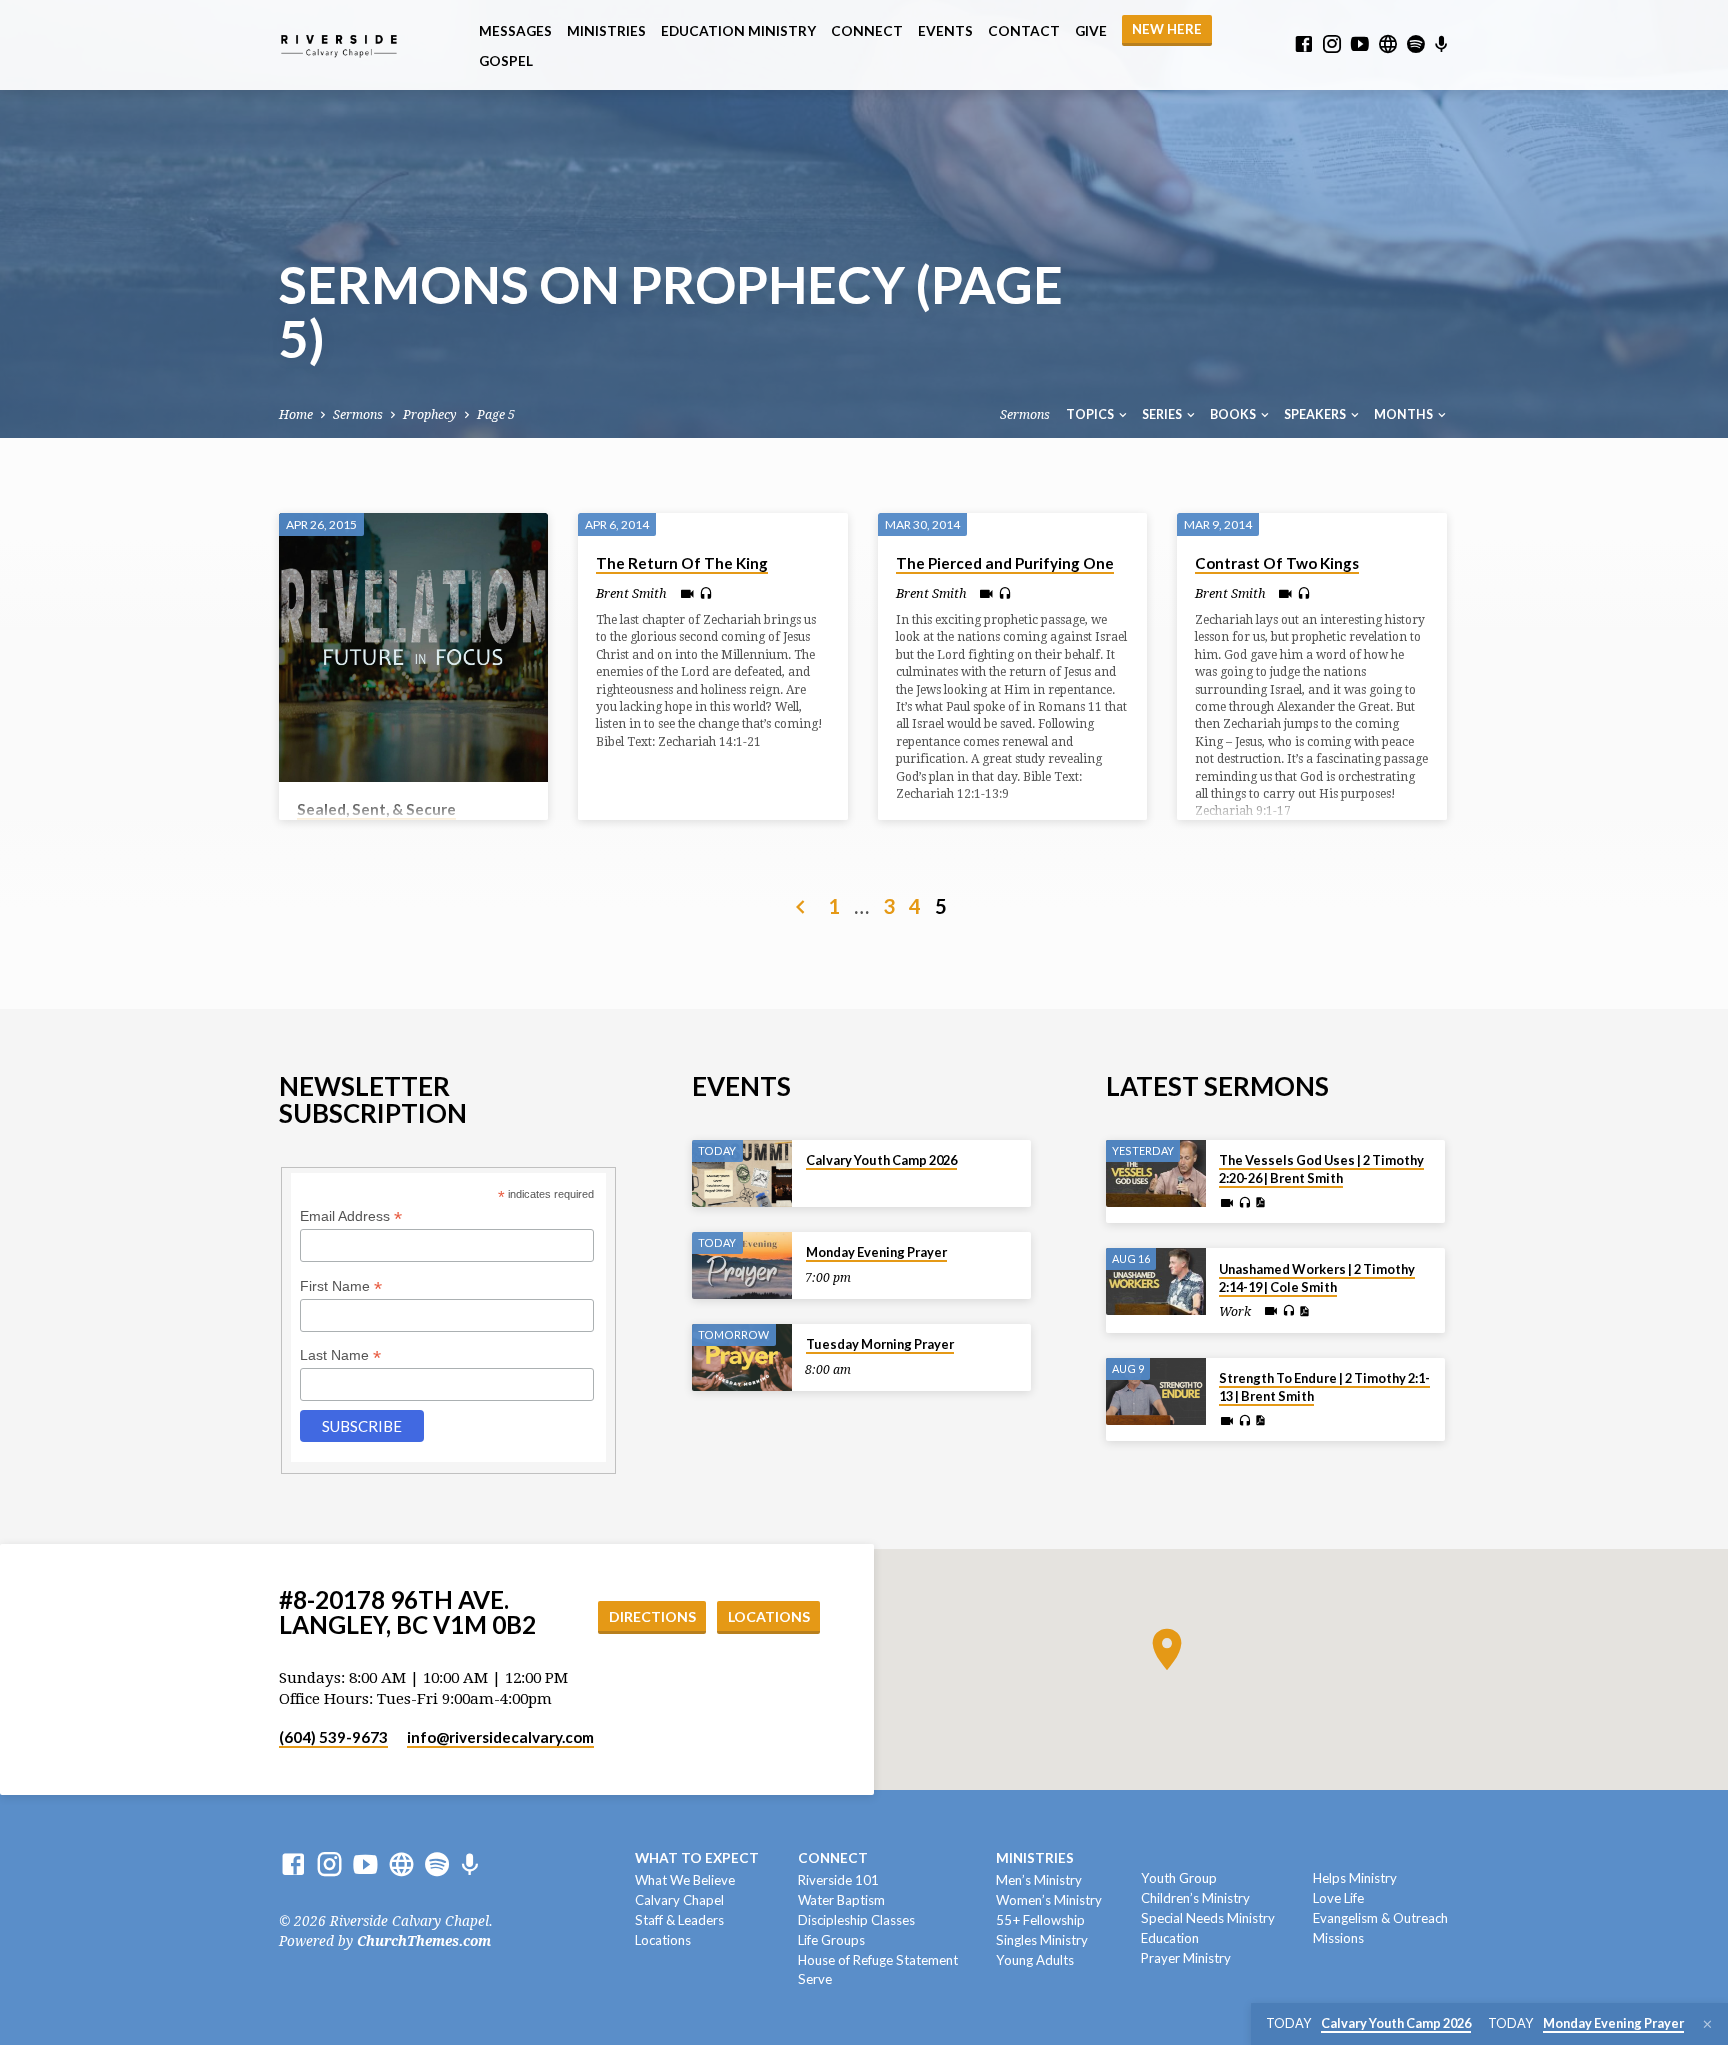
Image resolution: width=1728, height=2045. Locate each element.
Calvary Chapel (679, 1900)
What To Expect (697, 1858)
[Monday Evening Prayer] (742, 1265)
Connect (867, 31)
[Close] (1707, 2024)
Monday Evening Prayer (876, 1252)
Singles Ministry (1042, 1940)
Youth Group (1179, 1878)
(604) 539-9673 (333, 1737)
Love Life (1338, 1898)
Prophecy (430, 414)
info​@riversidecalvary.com (500, 1737)
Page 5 (496, 414)
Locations (769, 1616)
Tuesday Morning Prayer (880, 1344)
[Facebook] (1304, 44)
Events (945, 31)
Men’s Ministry (1039, 1880)
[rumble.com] (1388, 44)
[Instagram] (1332, 44)
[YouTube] (1360, 44)
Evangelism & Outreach (1380, 1918)
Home (296, 414)
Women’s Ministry (1049, 1900)
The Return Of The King (682, 563)
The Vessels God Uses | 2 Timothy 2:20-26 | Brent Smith (1321, 1169)
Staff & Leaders (679, 1920)
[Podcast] (1441, 45)
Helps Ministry (1355, 1878)
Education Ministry (738, 31)
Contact (1024, 31)
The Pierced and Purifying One (1005, 563)
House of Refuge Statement (878, 1960)
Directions (652, 1616)
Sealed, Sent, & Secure (376, 809)
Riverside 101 (838, 1880)
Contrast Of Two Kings (1277, 563)
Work (1235, 1312)
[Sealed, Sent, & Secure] (413, 647)
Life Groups (831, 1940)
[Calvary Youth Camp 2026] (742, 1173)
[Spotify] (1416, 44)
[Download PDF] (1260, 1202)
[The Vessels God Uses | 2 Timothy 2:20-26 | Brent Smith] (1156, 1173)
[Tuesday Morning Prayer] (742, 1357)
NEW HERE (1167, 29)
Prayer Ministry (1186, 1958)
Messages (515, 31)
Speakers (1316, 414)
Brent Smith (631, 593)
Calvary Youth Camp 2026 (881, 1160)
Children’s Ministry (1195, 1898)
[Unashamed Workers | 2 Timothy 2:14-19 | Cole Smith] (1156, 1281)
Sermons (358, 414)
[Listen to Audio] (706, 594)
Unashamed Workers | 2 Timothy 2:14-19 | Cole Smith (1317, 1278)
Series (1163, 414)
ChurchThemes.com (424, 1941)
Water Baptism (841, 1900)
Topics (1091, 414)
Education (1170, 1938)
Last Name (340, 1355)
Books (1234, 414)
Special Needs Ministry (1208, 1918)
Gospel (506, 61)
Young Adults (1035, 1960)
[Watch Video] (687, 594)
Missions (1338, 1938)
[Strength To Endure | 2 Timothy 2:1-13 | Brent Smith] (1156, 1391)
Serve (815, 1979)
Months (1404, 414)
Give (1091, 31)
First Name (341, 1286)
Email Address (351, 1216)
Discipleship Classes (856, 1920)
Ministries (606, 31)
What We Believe (685, 1880)
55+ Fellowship (1040, 1920)
